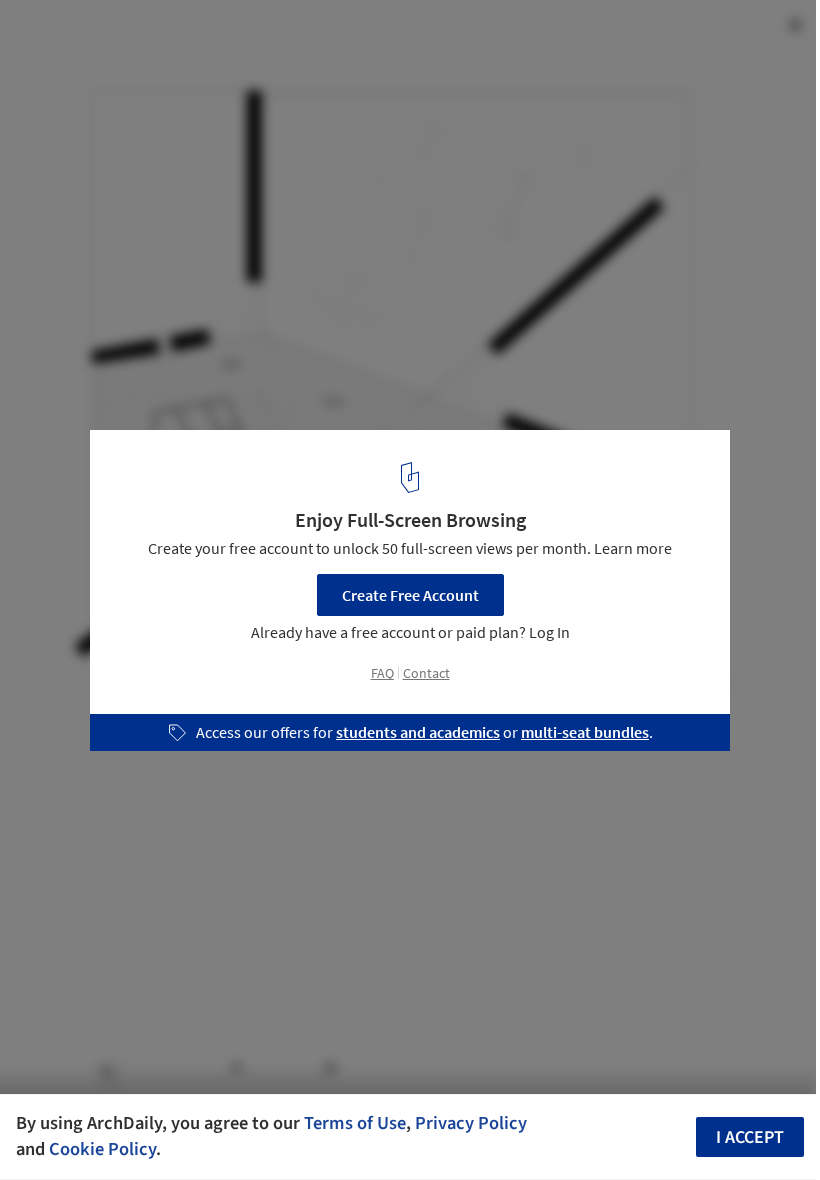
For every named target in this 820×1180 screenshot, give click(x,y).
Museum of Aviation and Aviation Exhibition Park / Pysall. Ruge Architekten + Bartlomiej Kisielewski (272, 53)
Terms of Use (355, 1123)
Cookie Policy (102, 1149)
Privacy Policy (471, 1123)
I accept (750, 1137)
